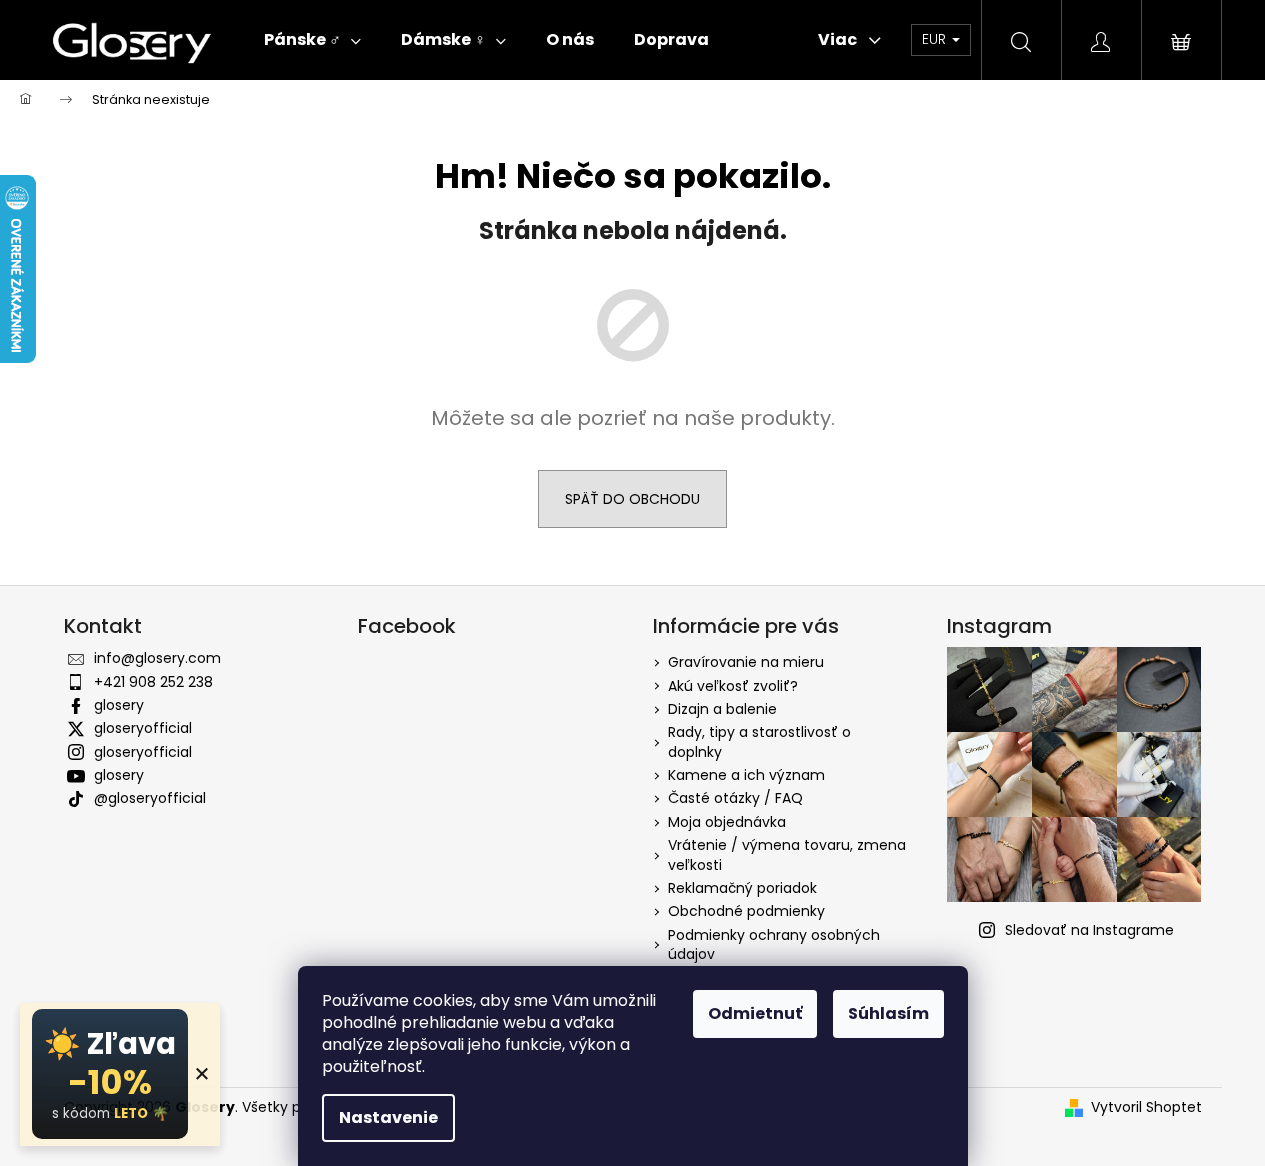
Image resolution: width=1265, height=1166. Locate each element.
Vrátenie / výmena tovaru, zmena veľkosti (787, 854)
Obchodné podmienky (746, 911)
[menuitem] (312, 40)
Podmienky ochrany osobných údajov (774, 944)
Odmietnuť (755, 1013)
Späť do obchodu (632, 499)
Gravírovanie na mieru (746, 662)
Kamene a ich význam (746, 775)
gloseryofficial (143, 728)
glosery (119, 705)
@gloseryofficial (150, 798)
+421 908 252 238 (153, 682)
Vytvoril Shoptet (1146, 1107)
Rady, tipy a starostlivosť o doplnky (759, 741)
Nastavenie (388, 1117)
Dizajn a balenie (722, 709)
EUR (936, 39)
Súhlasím (888, 1013)
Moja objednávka (727, 822)
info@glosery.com (157, 658)
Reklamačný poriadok (742, 888)
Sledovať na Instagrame (1089, 930)
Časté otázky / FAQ (735, 798)
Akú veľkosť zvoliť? (733, 686)
